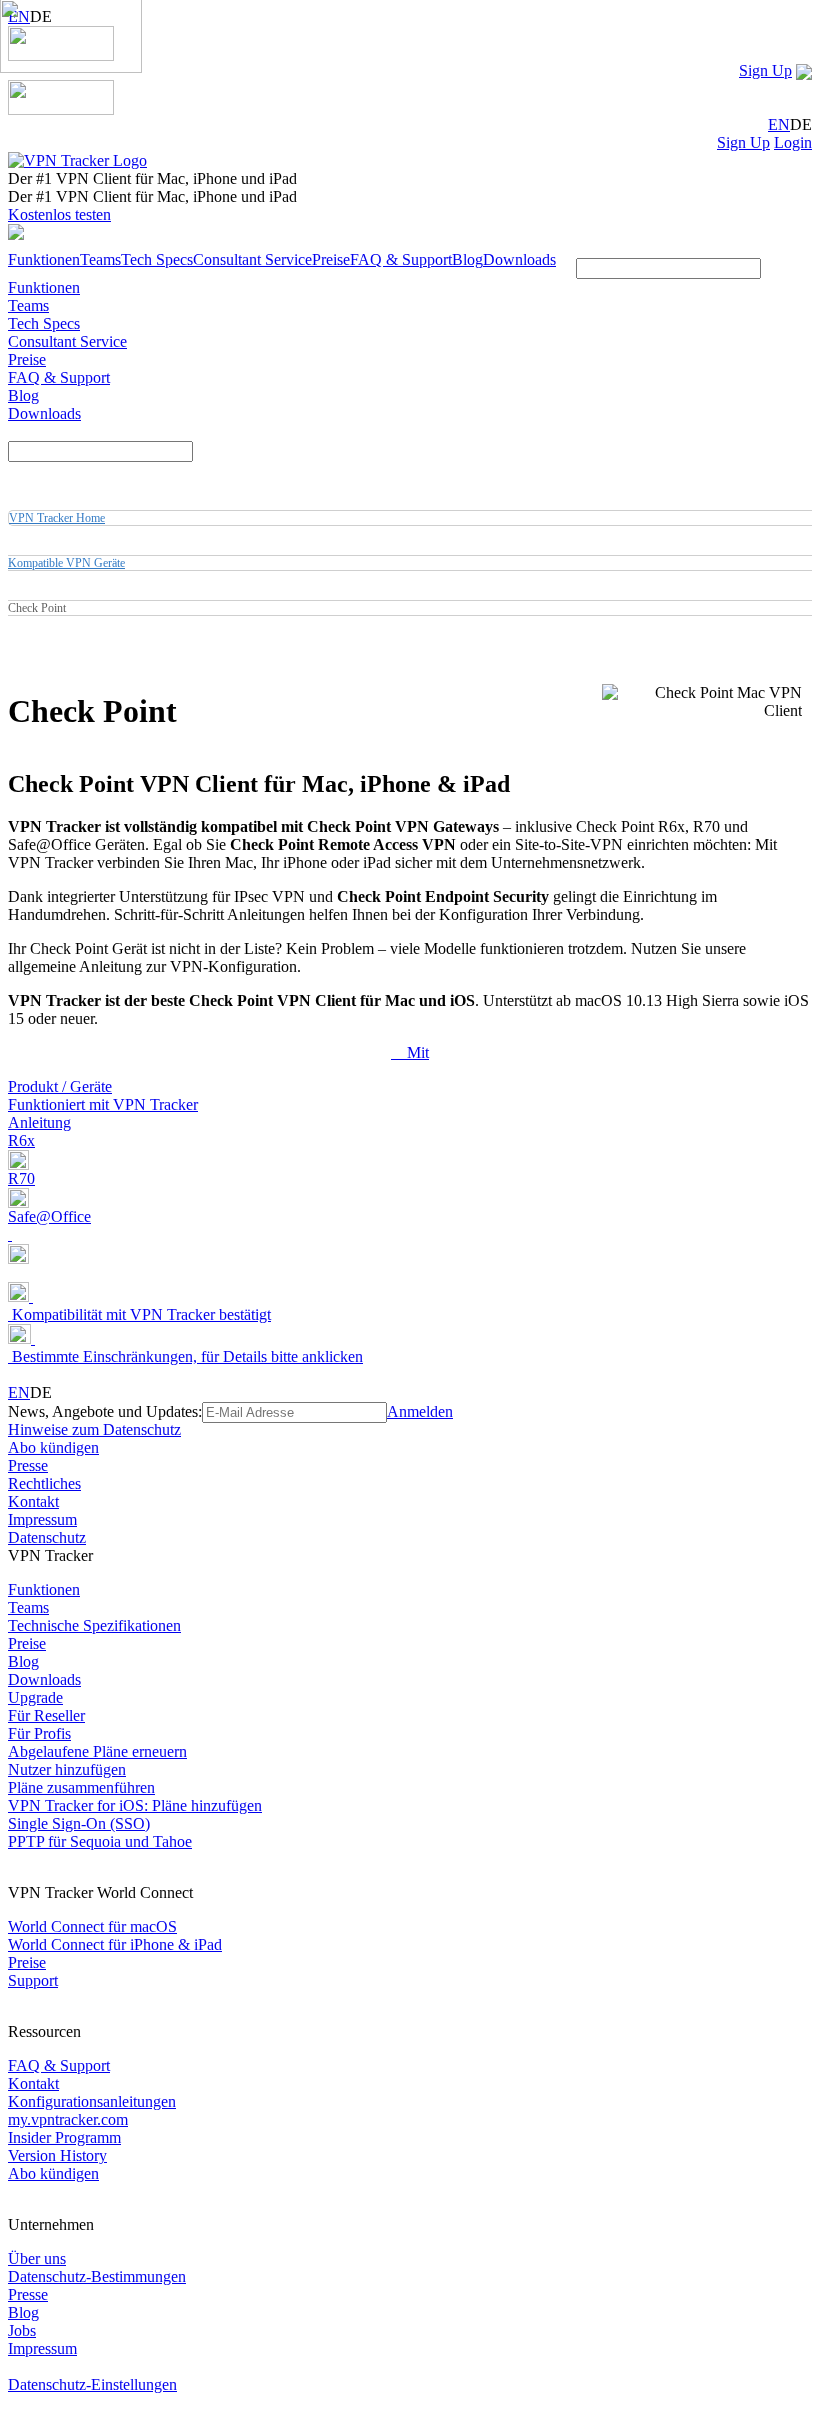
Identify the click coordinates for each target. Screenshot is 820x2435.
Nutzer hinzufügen (67, 1769)
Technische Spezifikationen (94, 1625)
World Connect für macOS (92, 1926)
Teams (100, 259)
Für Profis (39, 1733)
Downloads (519, 259)
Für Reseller (46, 1715)
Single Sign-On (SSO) (79, 1823)
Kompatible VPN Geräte (66, 563)
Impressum (42, 1519)
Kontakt (33, 1501)
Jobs (22, 2330)
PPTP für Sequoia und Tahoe (100, 1841)
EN (779, 124)
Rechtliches (44, 1483)
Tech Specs (157, 259)
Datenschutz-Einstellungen (92, 2384)
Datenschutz (47, 1537)
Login (793, 142)
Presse (28, 1465)
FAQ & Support (401, 259)
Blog (467, 259)
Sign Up (765, 70)
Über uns (37, 2258)
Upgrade (35, 1697)
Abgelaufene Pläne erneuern (97, 1751)
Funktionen (44, 259)
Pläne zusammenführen (81, 1787)
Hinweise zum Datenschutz (94, 1429)
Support (33, 1980)
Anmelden (420, 1411)
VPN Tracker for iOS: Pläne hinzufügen (135, 1805)
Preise (331, 259)
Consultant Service (252, 259)
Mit (410, 1052)
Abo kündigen (53, 1447)
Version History (57, 2155)
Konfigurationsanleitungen (92, 2101)
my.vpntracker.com (68, 2119)
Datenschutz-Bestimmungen (97, 2276)
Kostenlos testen (59, 214)
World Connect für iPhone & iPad (115, 1944)
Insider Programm (64, 2137)
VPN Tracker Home (57, 518)
